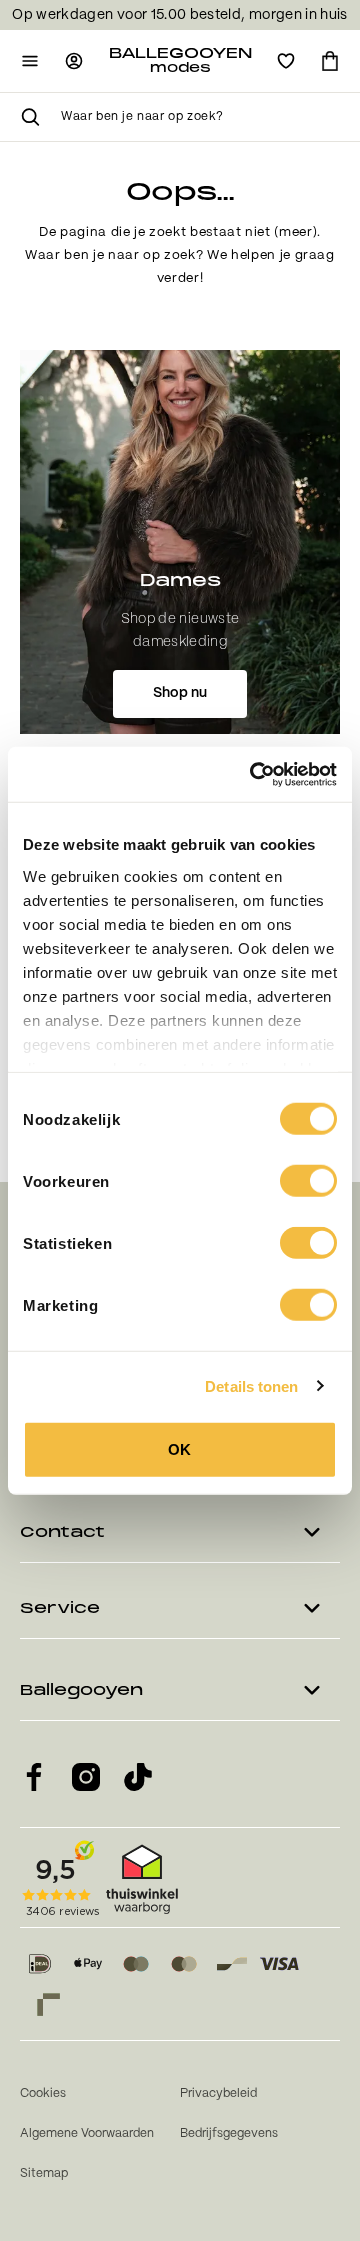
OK (179, 1449)
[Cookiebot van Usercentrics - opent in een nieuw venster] (254, 774)
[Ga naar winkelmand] (330, 61)
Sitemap (44, 2173)
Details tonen (251, 1385)
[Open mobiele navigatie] (30, 61)
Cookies (43, 2093)
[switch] (308, 1181)
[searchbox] (200, 117)
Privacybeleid (218, 2093)
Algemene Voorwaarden (87, 2133)
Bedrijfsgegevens (229, 2133)
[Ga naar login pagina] (74, 61)
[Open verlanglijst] (286, 61)
